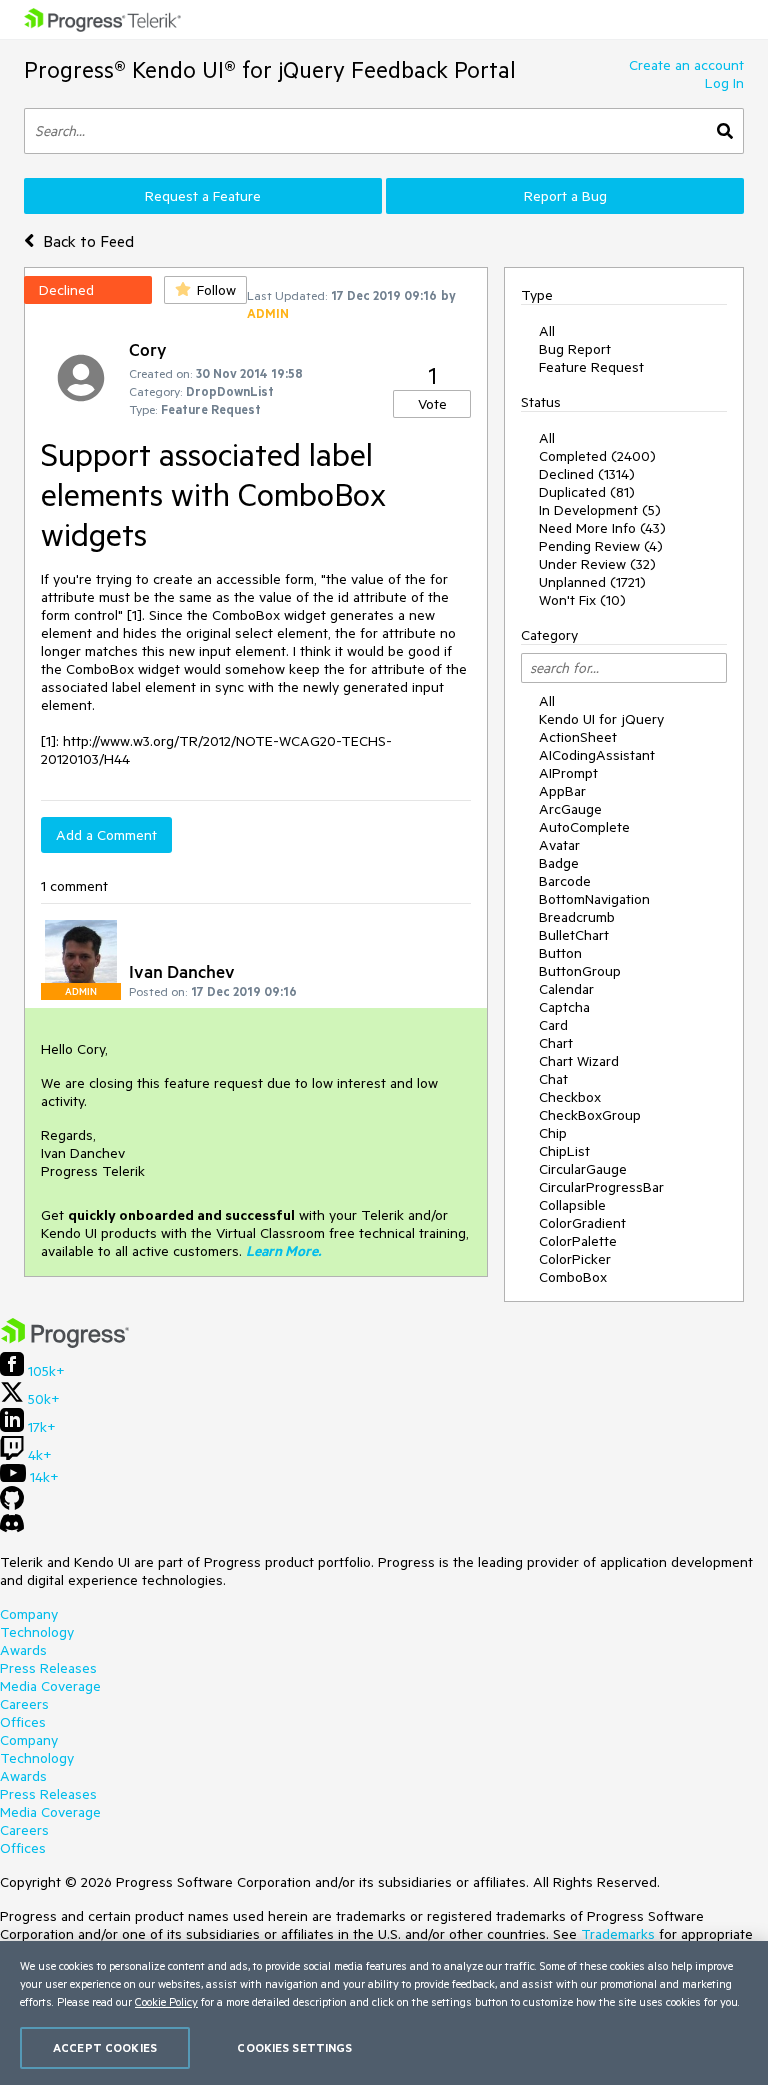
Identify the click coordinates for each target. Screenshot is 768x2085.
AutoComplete (584, 827)
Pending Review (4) (601, 546)
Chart (556, 1043)
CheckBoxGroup (590, 1115)
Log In (724, 83)
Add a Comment (106, 835)
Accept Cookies (105, 2047)
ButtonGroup (580, 971)
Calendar (566, 989)
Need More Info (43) (602, 528)
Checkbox (570, 1097)
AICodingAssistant (597, 755)
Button (560, 953)
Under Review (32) (597, 564)
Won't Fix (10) (582, 600)
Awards (23, 1650)
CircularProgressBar (601, 1187)
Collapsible (572, 1205)
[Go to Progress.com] (65, 1343)
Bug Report (575, 349)
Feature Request (591, 367)
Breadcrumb (577, 917)
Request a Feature (203, 196)
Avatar (559, 845)
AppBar (562, 791)
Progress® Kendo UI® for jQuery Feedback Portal (270, 69)
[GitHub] (12, 1505)
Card (553, 1025)
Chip (553, 1133)
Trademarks (618, 1934)
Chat (553, 1079)
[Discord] (12, 1528)
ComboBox (573, 1277)
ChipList (564, 1151)
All (547, 331)
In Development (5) (600, 510)
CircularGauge (583, 1169)
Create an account (686, 65)
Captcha (564, 1007)
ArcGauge (570, 809)
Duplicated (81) (587, 492)
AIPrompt (568, 773)
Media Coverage (50, 1686)
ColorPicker (575, 1259)
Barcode (565, 881)
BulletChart (574, 935)
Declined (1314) (587, 474)
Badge (559, 863)
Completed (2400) (597, 456)
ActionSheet (578, 737)
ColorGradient (582, 1223)
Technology (37, 1632)
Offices (23, 1722)
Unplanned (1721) (592, 582)
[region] (384, 2013)
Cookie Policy (166, 2001)
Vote (432, 404)
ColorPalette (578, 1241)
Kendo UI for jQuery (601, 719)
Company (29, 1614)
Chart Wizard (579, 1061)
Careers (24, 1704)
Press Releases (48, 1668)
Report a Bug (565, 196)
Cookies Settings (294, 2047)
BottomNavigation (594, 899)
